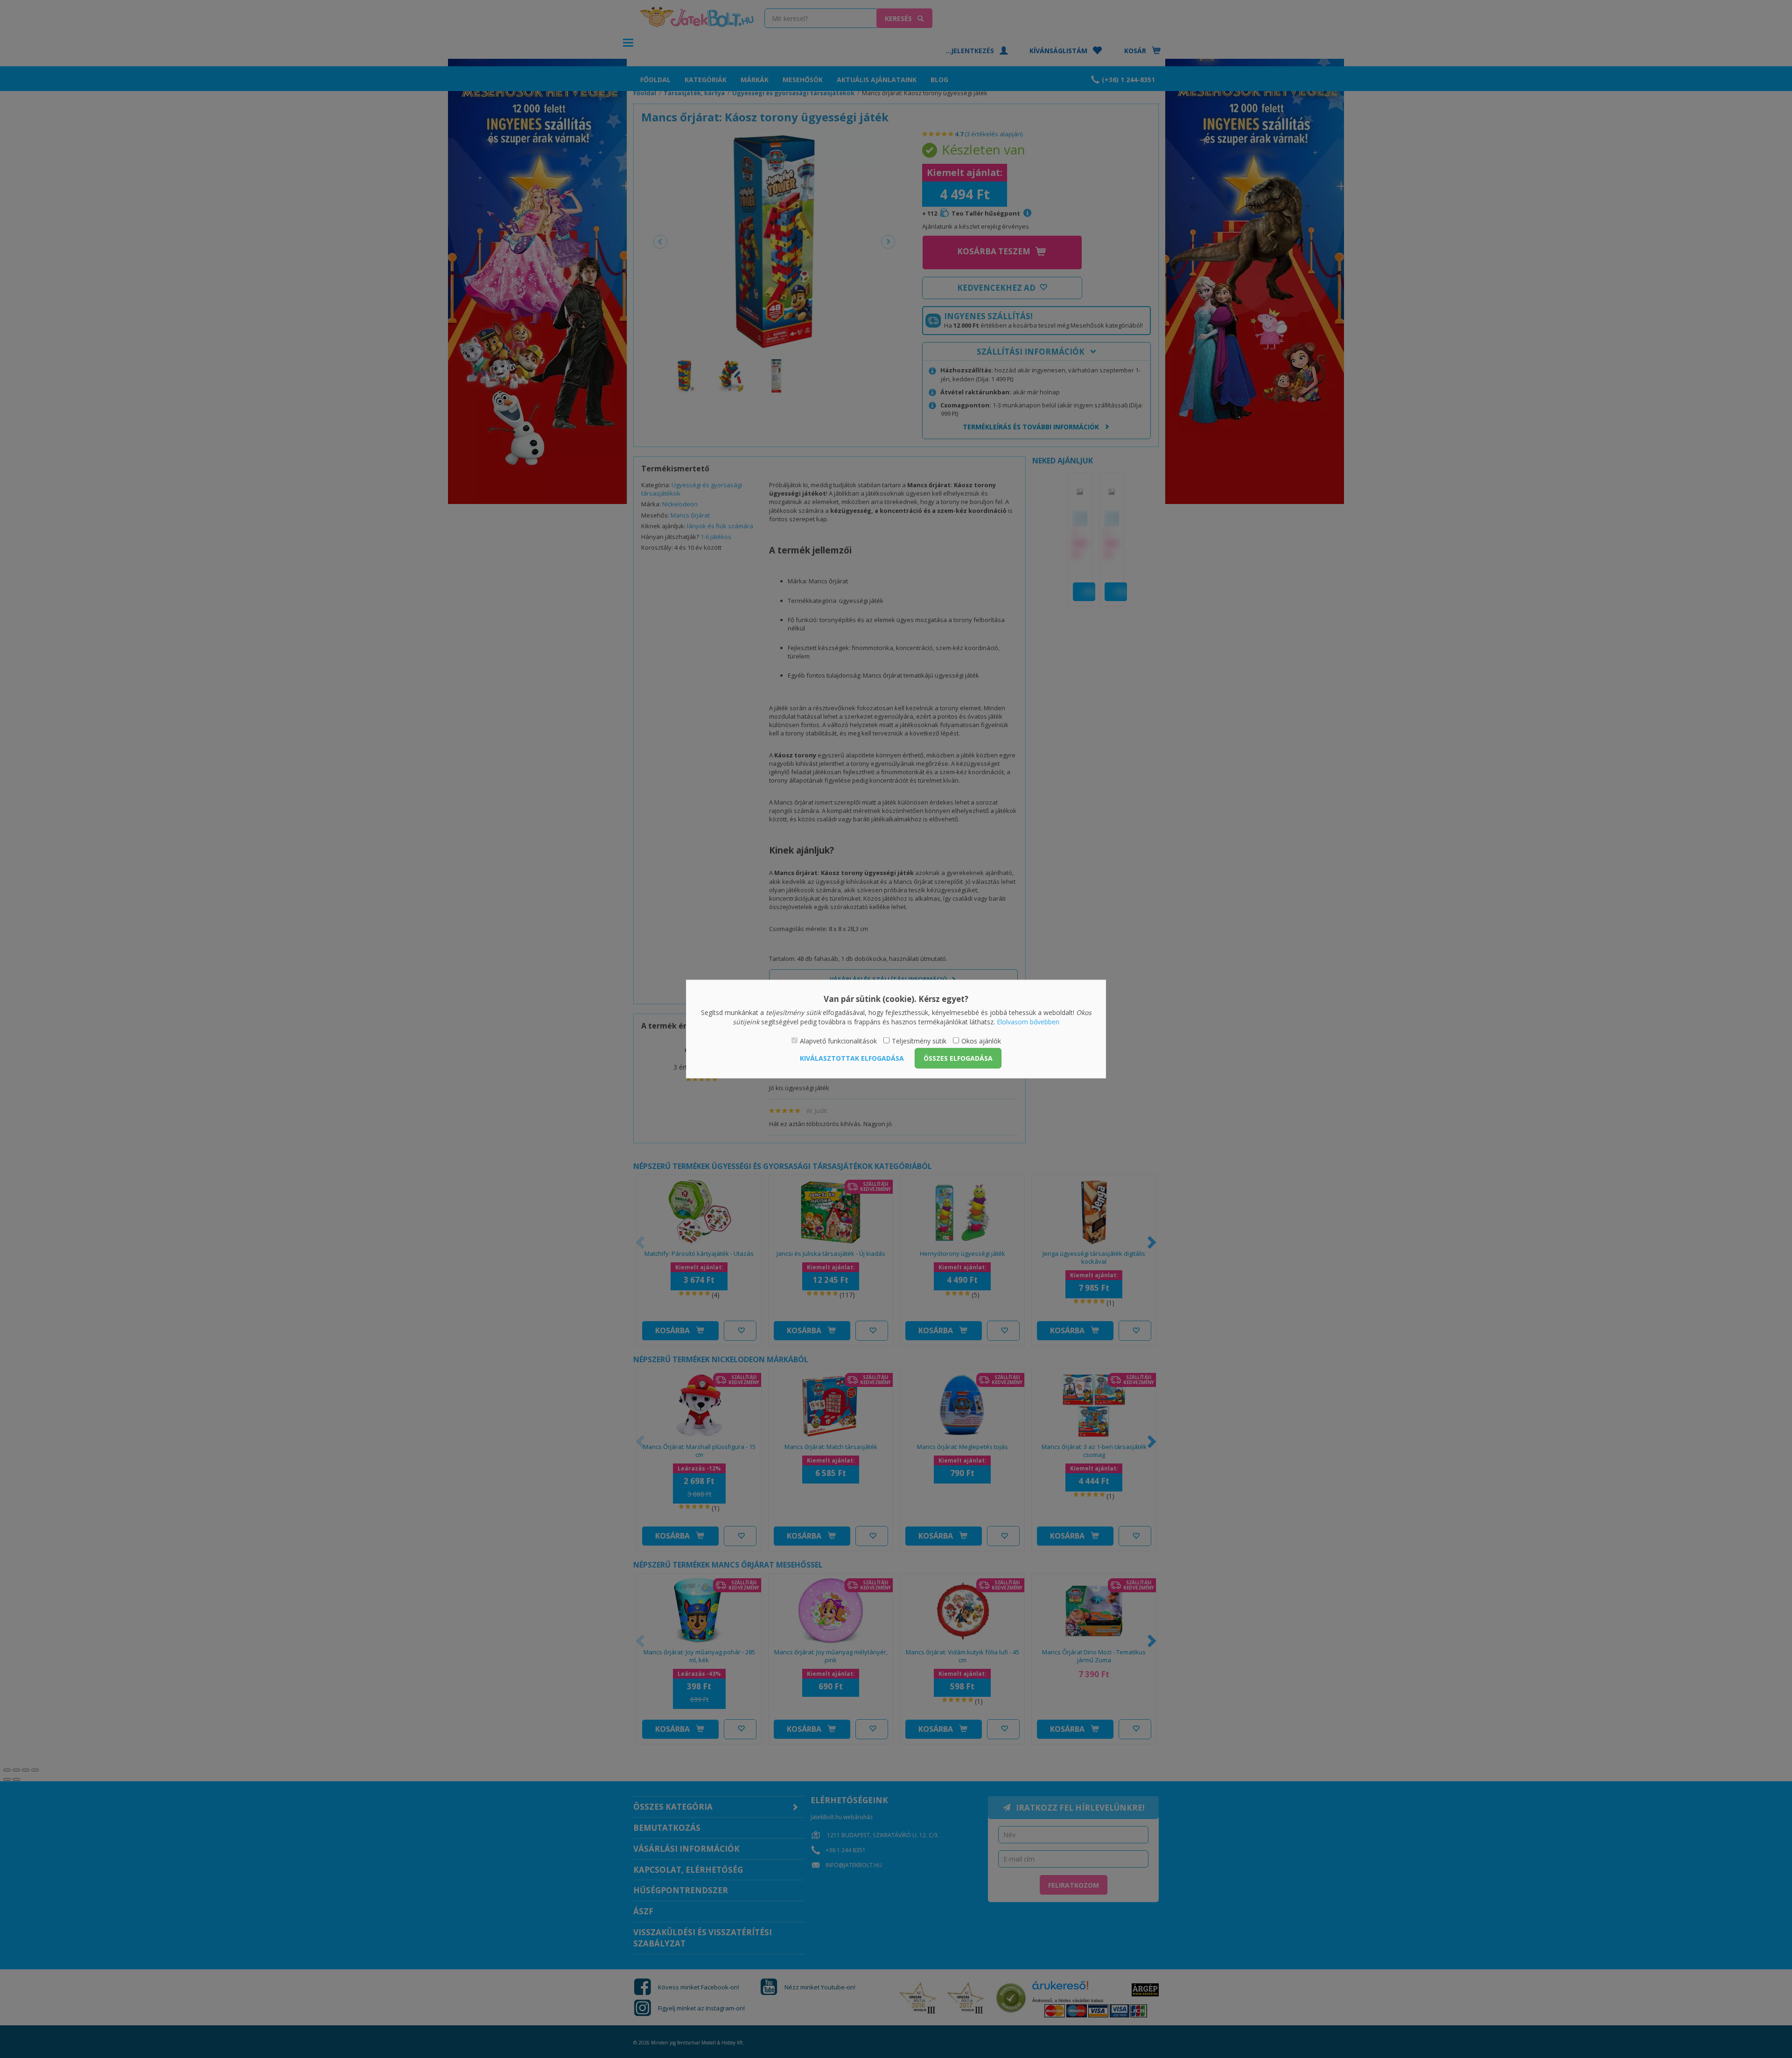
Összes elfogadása (958, 1058)
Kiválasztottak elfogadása (852, 1058)
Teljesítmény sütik (919, 1041)
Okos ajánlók (981, 1041)
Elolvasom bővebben (1028, 1021)
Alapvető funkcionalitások (838, 1041)
